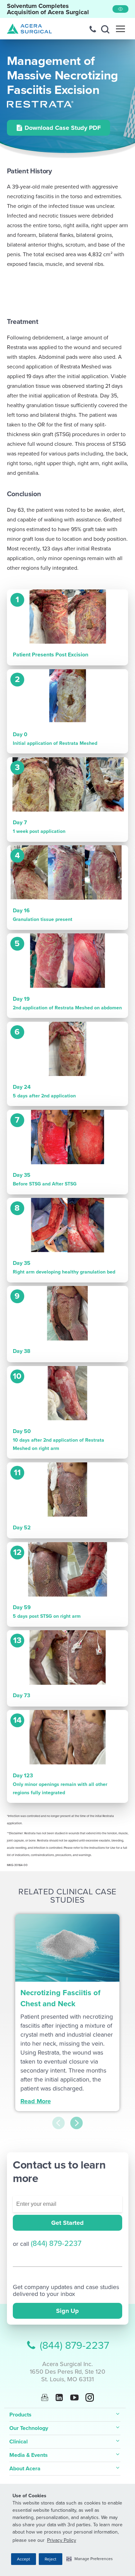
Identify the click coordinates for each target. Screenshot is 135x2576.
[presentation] (58, 2123)
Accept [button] (24, 2559)
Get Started (67, 2223)
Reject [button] (51, 2559)
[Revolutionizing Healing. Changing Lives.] (29, 29)
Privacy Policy (62, 2540)
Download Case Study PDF (63, 128)
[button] (90, 2559)
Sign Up (67, 2311)
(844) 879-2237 (56, 2243)
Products (20, 2415)
